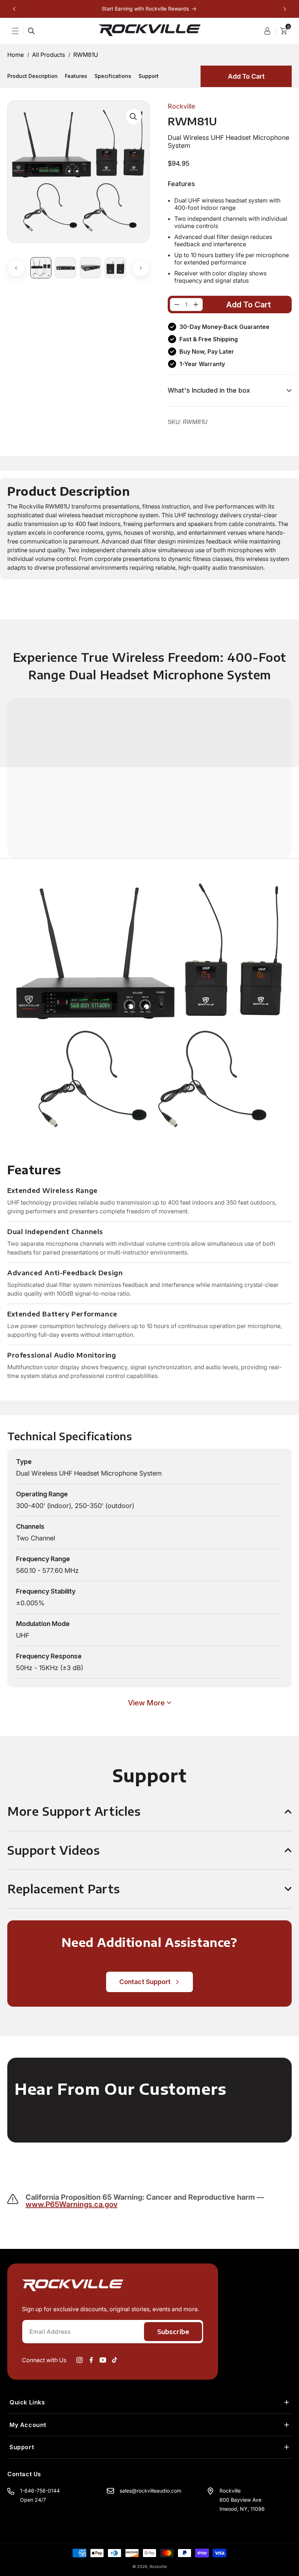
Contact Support (145, 1982)
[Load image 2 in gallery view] (66, 268)
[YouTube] (103, 2360)
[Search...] (31, 31)
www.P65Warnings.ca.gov (71, 2204)
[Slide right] (141, 268)
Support (149, 76)
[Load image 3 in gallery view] (90, 268)
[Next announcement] (285, 9)
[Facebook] (91, 2360)
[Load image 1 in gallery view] (41, 268)
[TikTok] (114, 2360)
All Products (48, 55)
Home (15, 55)
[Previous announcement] (14, 9)
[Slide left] (16, 268)
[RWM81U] (177, 305)
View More (146, 1703)
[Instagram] (79, 2360)
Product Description (32, 76)
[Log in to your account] (270, 31)
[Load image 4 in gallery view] (115, 268)
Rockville (158, 2567)
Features (76, 76)
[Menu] (20, 31)
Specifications (113, 76)
